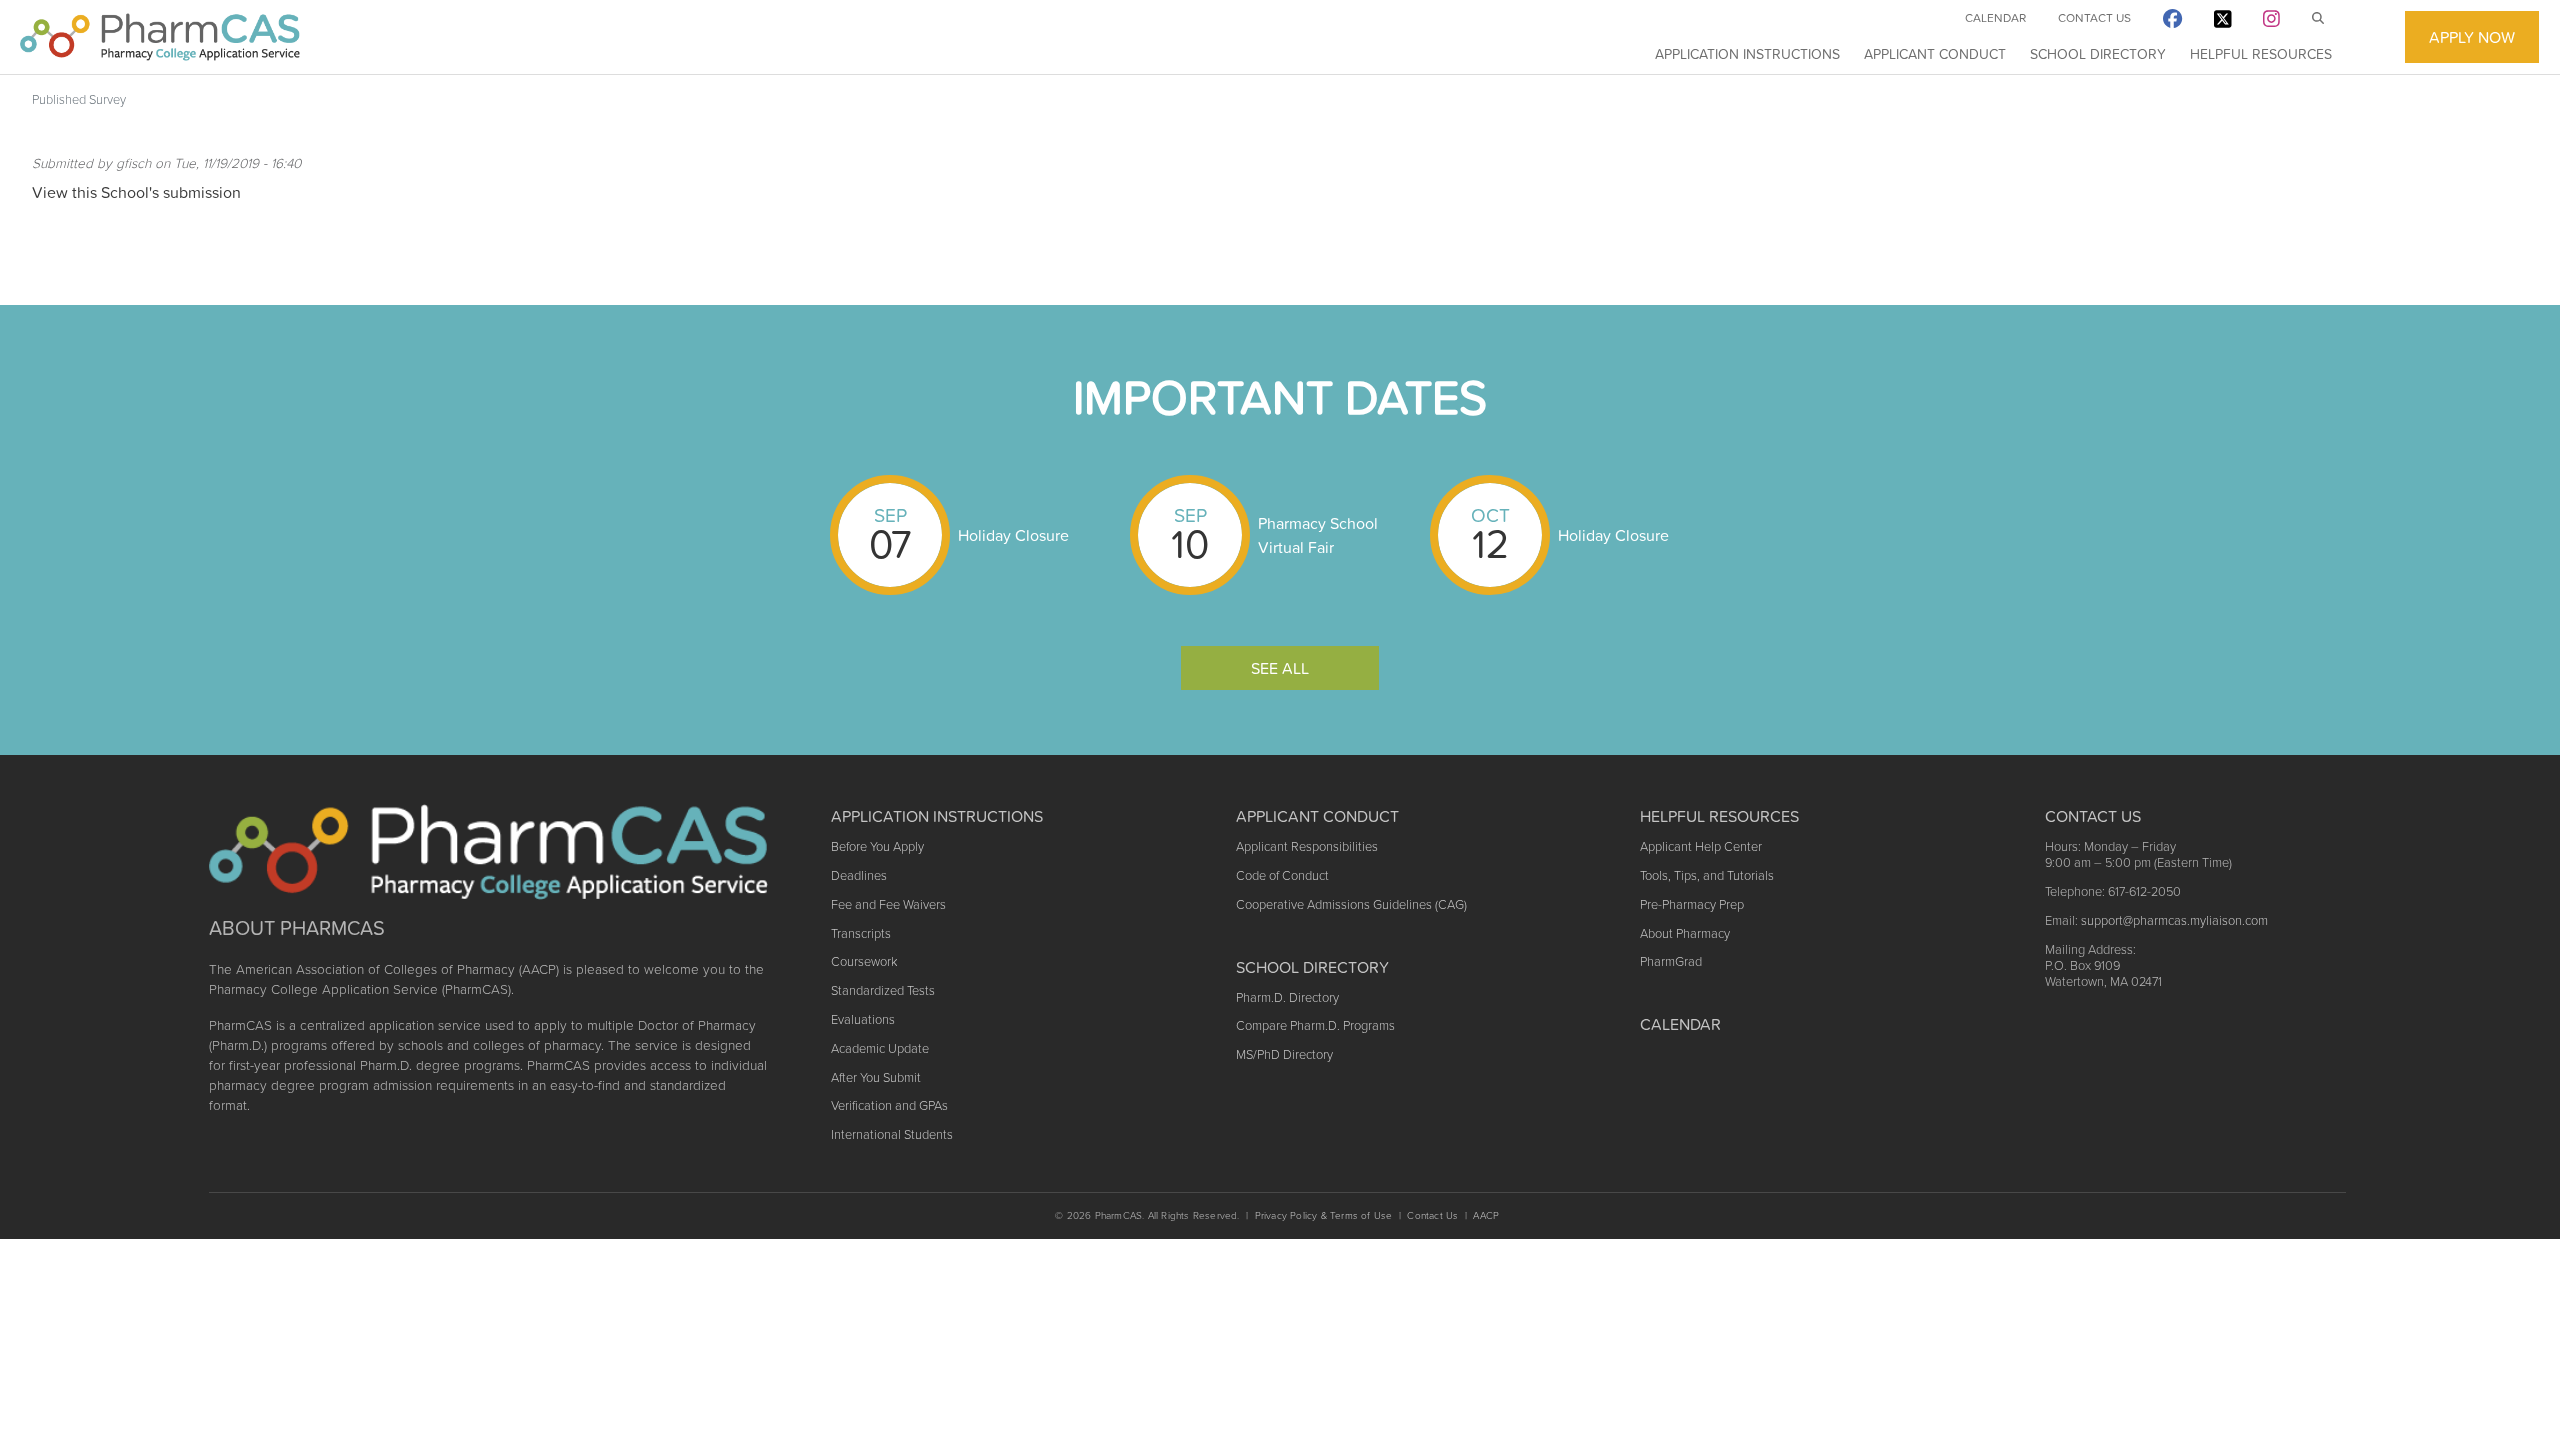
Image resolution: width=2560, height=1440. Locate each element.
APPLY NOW (2472, 37)
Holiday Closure (1013, 535)
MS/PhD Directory (1284, 1054)
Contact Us (2094, 18)
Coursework (864, 961)
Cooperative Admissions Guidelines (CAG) (1351, 904)
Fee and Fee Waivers (888, 904)
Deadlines (859, 875)
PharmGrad (1671, 961)
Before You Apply (877, 846)
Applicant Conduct (1935, 54)
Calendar (1995, 18)
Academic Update (880, 1048)
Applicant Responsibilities (1307, 846)
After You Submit (876, 1077)
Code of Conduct (1282, 875)
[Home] (160, 37)
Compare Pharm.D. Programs (1315, 1025)
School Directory (2098, 54)
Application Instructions (1747, 54)
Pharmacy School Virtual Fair (1318, 535)
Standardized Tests (883, 990)
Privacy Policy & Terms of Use (1324, 1215)
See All (1280, 668)
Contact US (2093, 816)
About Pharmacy (1685, 933)
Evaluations (863, 1019)
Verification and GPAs (889, 1105)
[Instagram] (2271, 22)
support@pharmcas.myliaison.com (2174, 920)
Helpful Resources (2261, 54)
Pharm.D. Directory (1287, 997)
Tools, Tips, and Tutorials (1707, 875)
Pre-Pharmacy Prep (1692, 904)
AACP (1486, 1215)
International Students (892, 1134)
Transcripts (861, 933)
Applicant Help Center (1701, 846)
